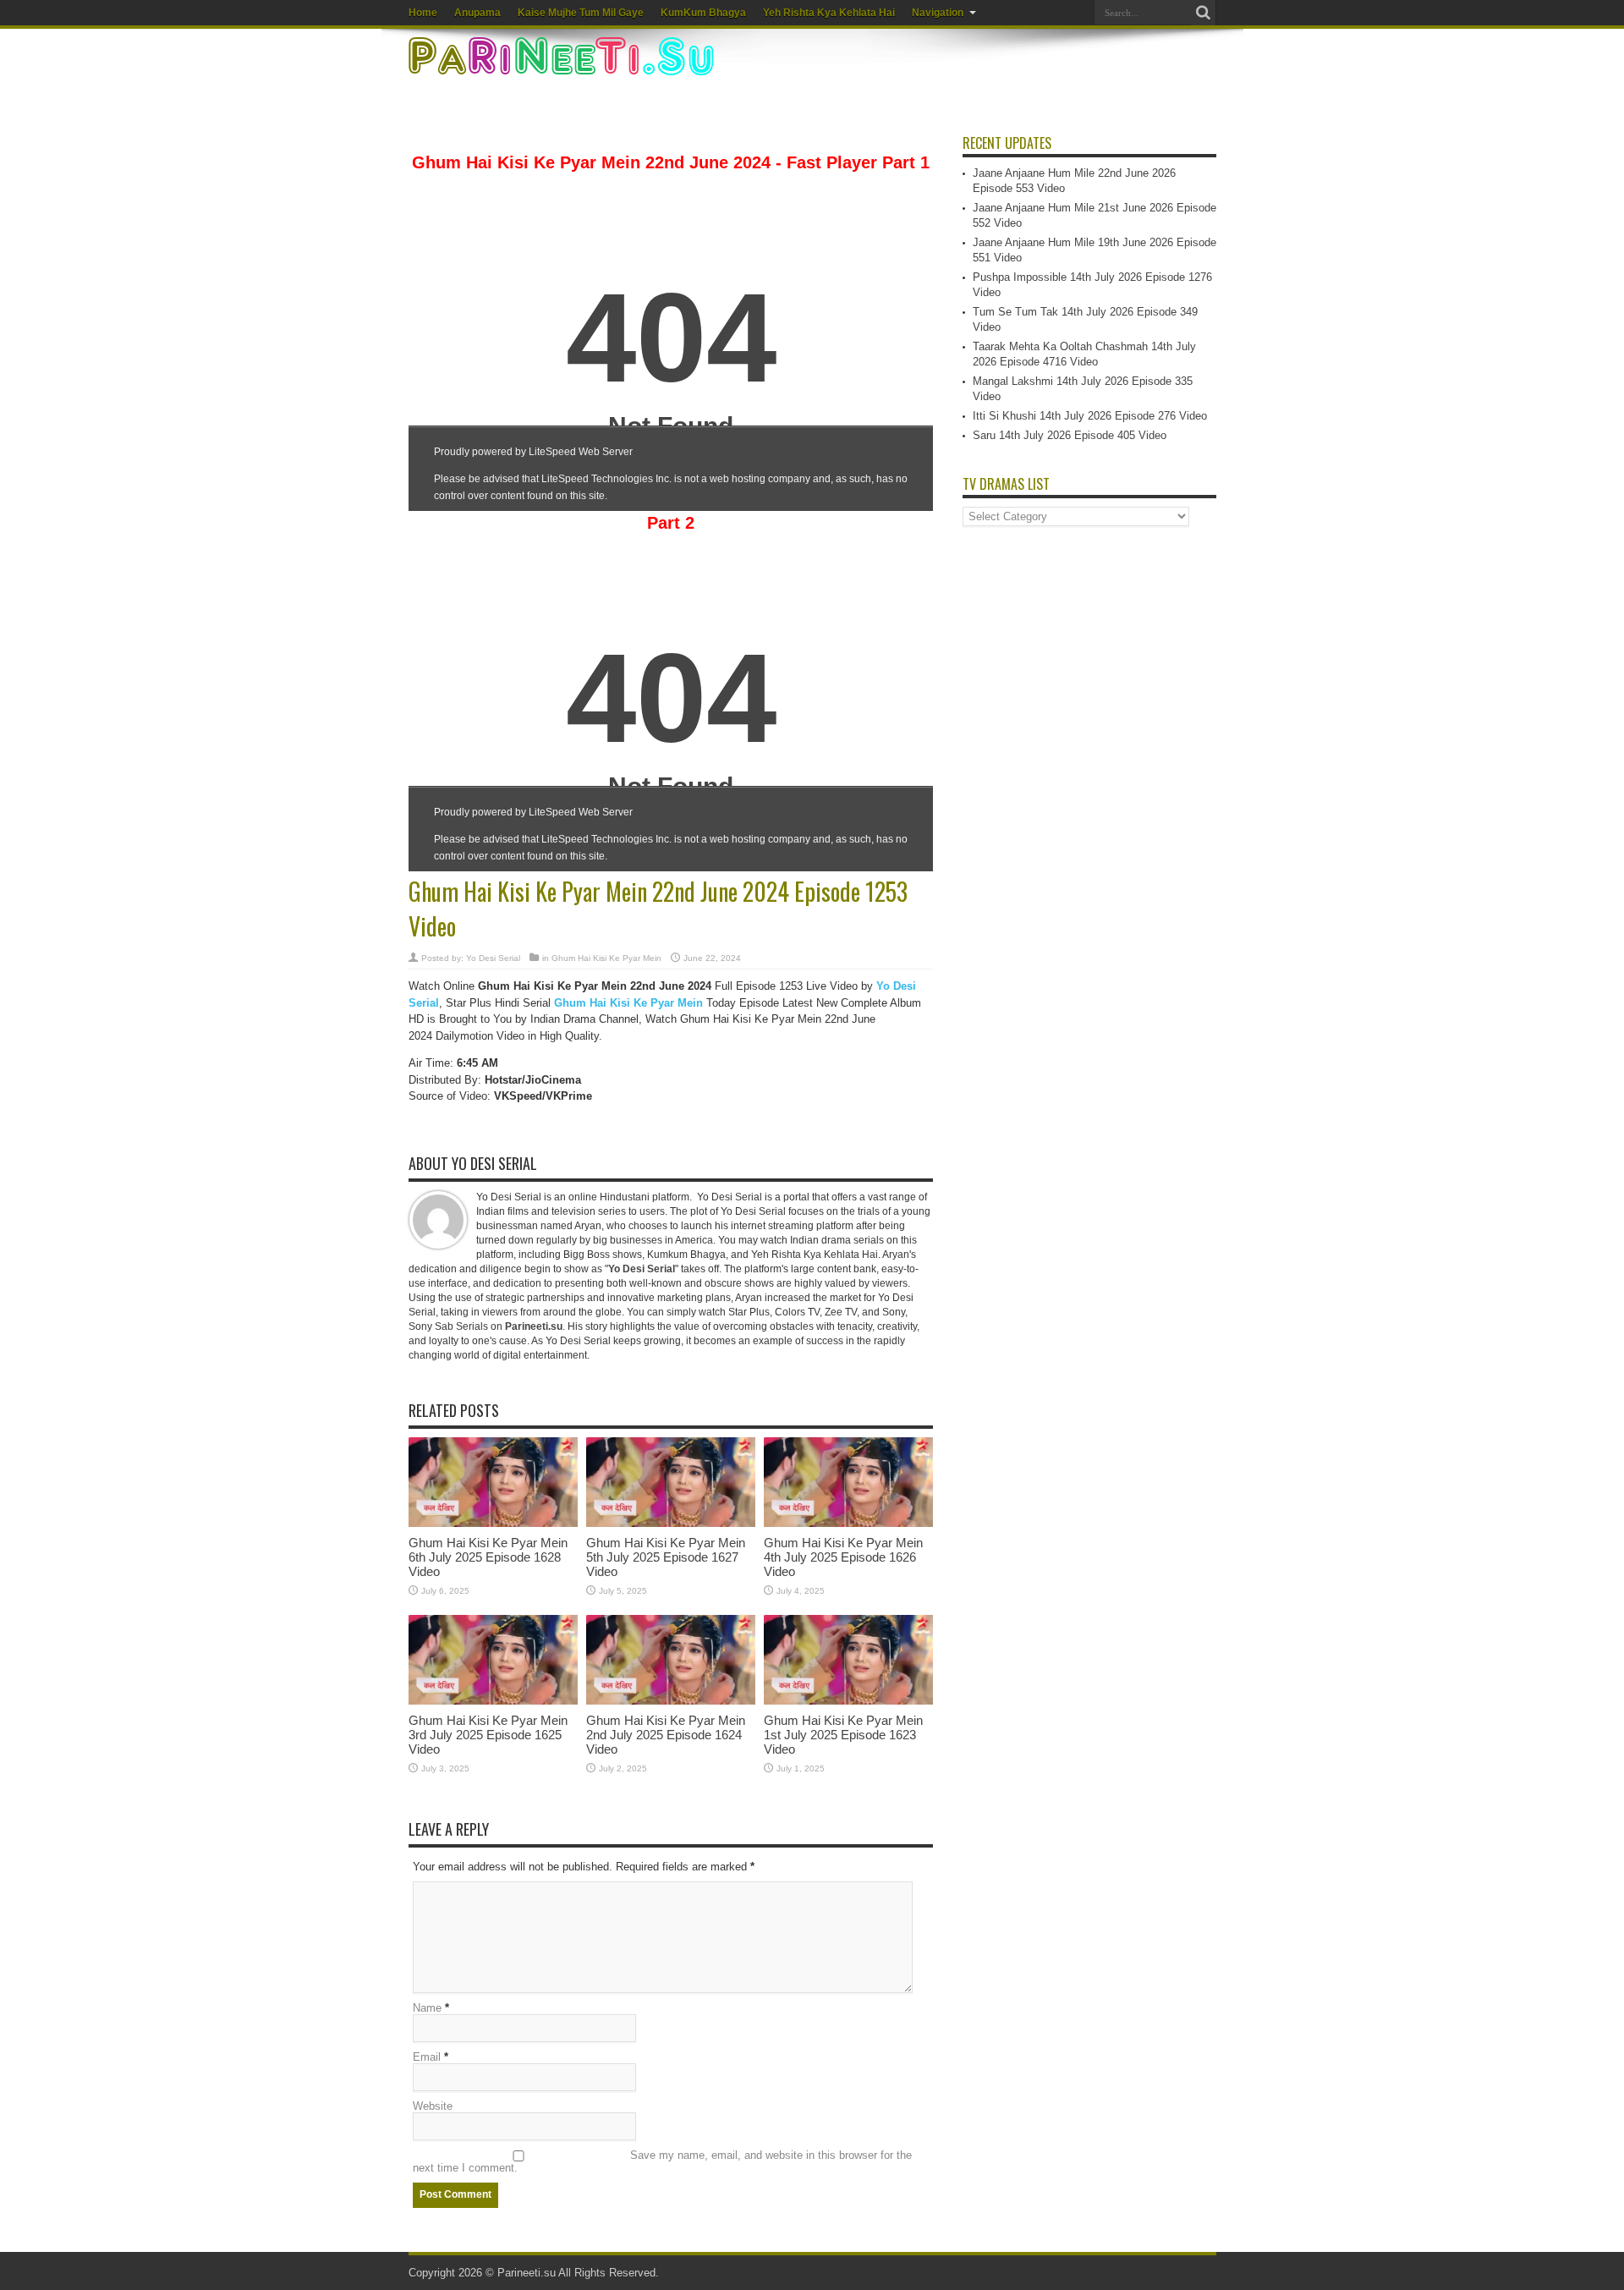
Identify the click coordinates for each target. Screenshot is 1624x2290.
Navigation (938, 13)
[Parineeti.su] (563, 64)
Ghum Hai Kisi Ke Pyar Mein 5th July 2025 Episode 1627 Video (666, 1557)
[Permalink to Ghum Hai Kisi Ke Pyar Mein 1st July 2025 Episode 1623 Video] (848, 1701)
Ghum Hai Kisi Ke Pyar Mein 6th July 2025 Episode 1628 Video (488, 1557)
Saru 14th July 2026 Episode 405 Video (1070, 435)
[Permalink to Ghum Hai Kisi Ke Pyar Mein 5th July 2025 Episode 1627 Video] (671, 1523)
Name (427, 2008)
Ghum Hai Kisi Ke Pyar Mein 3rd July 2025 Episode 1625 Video (488, 1735)
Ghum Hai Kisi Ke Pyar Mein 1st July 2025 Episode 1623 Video (843, 1735)
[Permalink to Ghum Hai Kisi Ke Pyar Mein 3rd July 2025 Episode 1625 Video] (493, 1701)
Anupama (477, 13)
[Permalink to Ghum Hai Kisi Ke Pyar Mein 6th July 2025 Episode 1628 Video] (493, 1523)
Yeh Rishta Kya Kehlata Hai (829, 13)
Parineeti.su (527, 2273)
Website (433, 2106)
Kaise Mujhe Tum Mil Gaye (581, 13)
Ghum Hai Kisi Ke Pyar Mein (606, 958)
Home (423, 13)
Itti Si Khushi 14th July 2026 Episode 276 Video (1090, 416)
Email (427, 2057)
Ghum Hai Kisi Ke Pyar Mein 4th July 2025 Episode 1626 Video (843, 1557)
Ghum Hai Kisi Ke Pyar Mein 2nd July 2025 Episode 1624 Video (666, 1735)
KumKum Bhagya (703, 13)
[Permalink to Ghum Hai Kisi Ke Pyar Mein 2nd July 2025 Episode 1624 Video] (671, 1701)
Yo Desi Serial (493, 958)
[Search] (1204, 13)
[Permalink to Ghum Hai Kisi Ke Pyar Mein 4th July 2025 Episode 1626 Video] (848, 1523)
